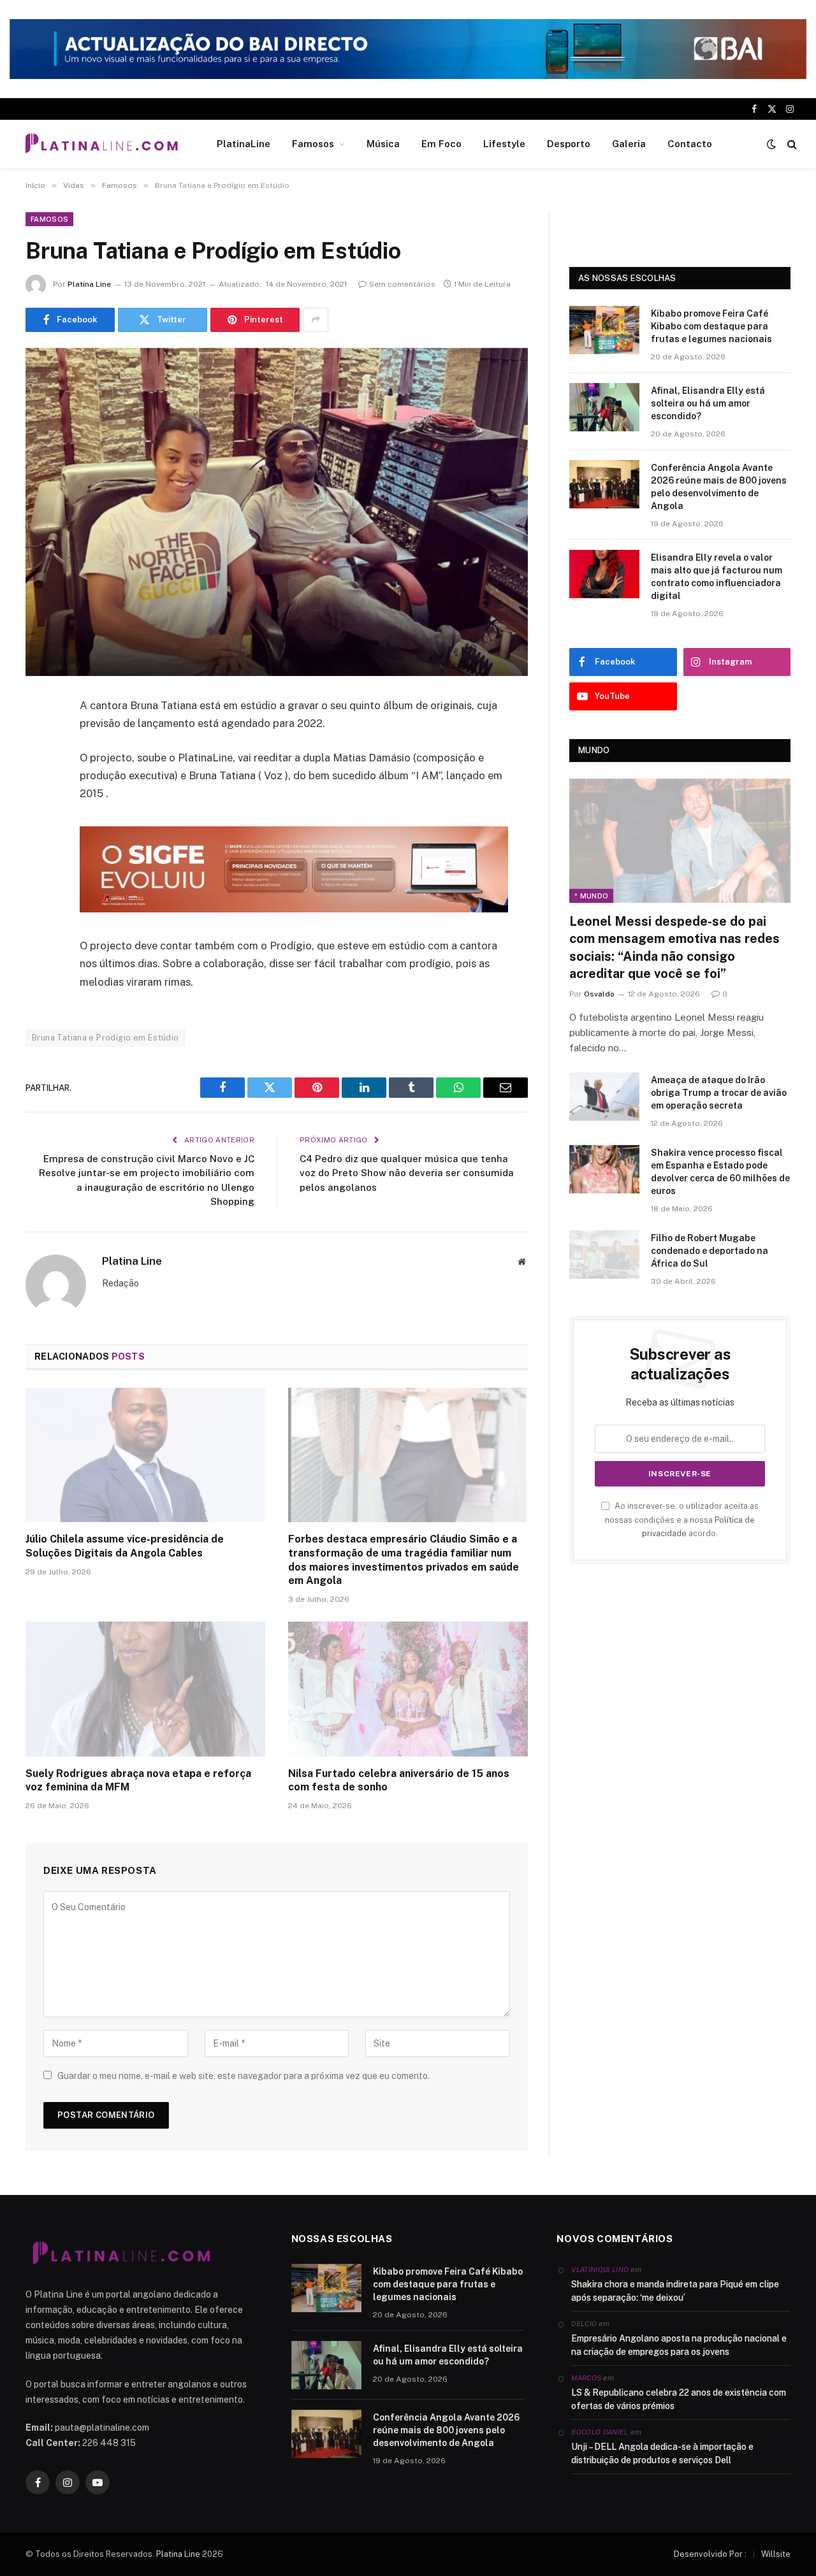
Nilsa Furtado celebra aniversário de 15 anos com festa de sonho (399, 1781)
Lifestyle (504, 144)
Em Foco (441, 144)
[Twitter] (38, 771)
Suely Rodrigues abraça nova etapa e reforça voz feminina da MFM (138, 1781)
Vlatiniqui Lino (600, 2270)
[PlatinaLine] (101, 144)
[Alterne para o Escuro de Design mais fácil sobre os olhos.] (771, 144)
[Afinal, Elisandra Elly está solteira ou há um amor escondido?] (604, 407)
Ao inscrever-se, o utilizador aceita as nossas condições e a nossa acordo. (682, 1520)
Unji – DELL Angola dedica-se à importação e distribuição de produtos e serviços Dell (662, 2453)
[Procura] (791, 144)
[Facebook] (38, 738)
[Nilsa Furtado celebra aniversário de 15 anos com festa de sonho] (408, 1689)
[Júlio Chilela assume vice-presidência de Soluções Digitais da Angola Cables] (145, 1455)
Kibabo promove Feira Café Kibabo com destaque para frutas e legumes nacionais (711, 326)
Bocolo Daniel (600, 2432)
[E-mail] (38, 868)
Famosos (313, 144)
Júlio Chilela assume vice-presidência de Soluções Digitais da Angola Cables (125, 1546)
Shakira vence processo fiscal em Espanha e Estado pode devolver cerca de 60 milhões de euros (720, 1172)
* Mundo (591, 896)
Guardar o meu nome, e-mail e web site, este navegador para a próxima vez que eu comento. (244, 2076)
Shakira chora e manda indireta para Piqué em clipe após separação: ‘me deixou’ (675, 2291)
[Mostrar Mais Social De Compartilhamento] (316, 320)
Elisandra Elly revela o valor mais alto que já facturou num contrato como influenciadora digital (717, 577)
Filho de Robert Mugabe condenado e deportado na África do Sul (710, 1251)
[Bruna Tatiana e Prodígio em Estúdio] (277, 512)
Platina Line (89, 284)
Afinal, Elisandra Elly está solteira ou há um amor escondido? (708, 403)
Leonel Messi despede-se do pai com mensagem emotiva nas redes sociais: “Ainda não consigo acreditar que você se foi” (674, 947)
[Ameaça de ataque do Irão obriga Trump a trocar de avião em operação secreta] (604, 1097)
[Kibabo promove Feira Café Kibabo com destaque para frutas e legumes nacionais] (604, 330)
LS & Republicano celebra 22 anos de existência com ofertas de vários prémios (679, 2399)
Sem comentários (402, 284)
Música (383, 144)
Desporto (569, 144)
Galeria (629, 144)
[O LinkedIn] (38, 803)
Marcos (586, 2378)
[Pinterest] (38, 836)
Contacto (690, 144)
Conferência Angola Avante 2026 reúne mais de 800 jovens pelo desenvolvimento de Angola (719, 487)
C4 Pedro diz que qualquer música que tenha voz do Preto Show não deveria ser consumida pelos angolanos (407, 1173)
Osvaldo (599, 994)
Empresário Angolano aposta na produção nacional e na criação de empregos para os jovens (679, 2345)
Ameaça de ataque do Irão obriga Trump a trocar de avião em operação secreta (719, 1093)
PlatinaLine (244, 144)
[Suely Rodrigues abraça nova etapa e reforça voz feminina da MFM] (145, 1689)
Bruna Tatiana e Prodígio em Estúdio (106, 1038)
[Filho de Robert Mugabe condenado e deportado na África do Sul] (604, 1255)
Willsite (776, 2554)
